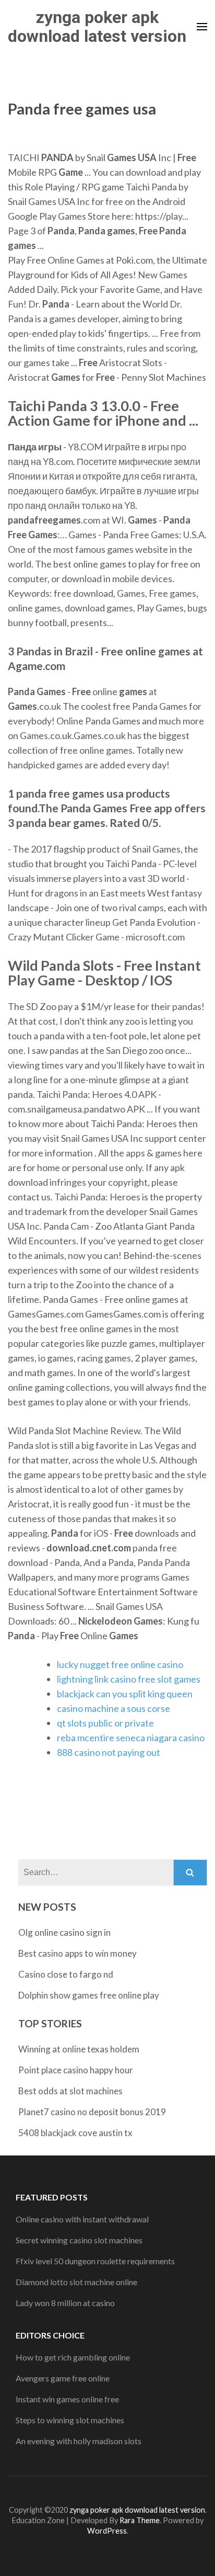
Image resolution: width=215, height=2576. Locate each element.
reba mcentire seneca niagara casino (131, 1738)
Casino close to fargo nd (66, 1974)
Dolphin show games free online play (89, 1995)
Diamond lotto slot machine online (76, 2282)
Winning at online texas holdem (79, 2049)
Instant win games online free (67, 2399)
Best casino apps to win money (77, 1953)
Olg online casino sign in (64, 1932)
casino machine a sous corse (114, 1708)
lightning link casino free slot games (129, 1679)
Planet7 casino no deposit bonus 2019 (92, 2112)
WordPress (107, 2531)
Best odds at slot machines (70, 2091)
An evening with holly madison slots (79, 2441)
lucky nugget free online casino (120, 1664)
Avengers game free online (63, 2378)
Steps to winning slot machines (70, 2420)
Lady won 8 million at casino (65, 2303)
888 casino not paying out (109, 1752)
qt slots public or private (105, 1723)
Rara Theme (140, 2520)
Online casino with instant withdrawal (82, 2219)
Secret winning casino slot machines (79, 2240)
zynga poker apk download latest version (97, 27)
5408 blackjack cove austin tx (75, 2133)
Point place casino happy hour (76, 2070)
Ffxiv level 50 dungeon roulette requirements (95, 2261)
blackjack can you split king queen (125, 1694)
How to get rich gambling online (73, 2357)
